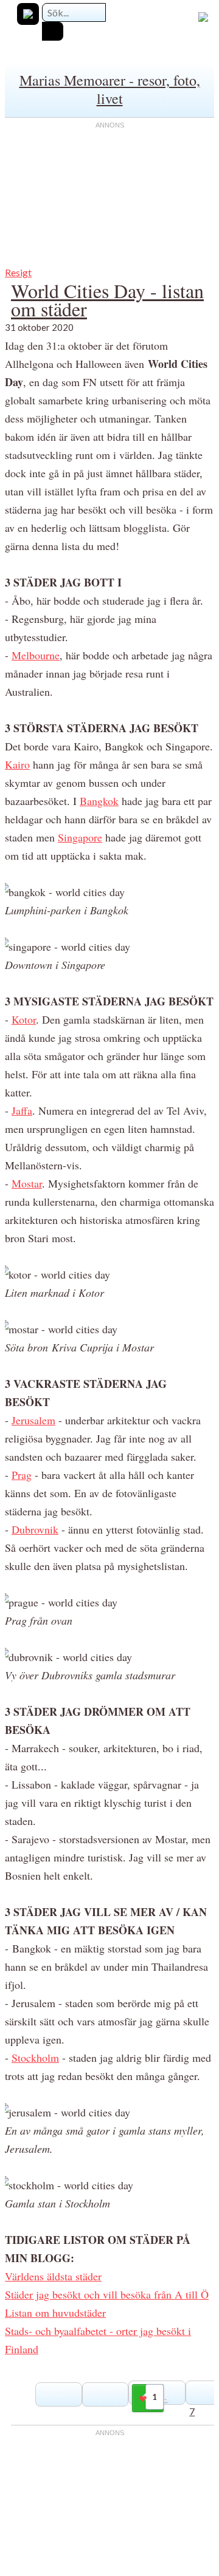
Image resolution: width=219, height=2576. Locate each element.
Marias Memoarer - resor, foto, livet (110, 89)
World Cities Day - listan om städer (107, 300)
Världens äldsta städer (53, 2276)
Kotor (24, 1019)
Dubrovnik (35, 1529)
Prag (22, 1475)
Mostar (27, 1183)
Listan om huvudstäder (55, 2313)
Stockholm (35, 2058)
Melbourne (36, 655)
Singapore (80, 837)
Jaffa (22, 1110)
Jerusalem (33, 1420)
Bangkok (99, 801)
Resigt (18, 272)
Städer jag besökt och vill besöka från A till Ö (107, 2294)
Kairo (17, 764)
